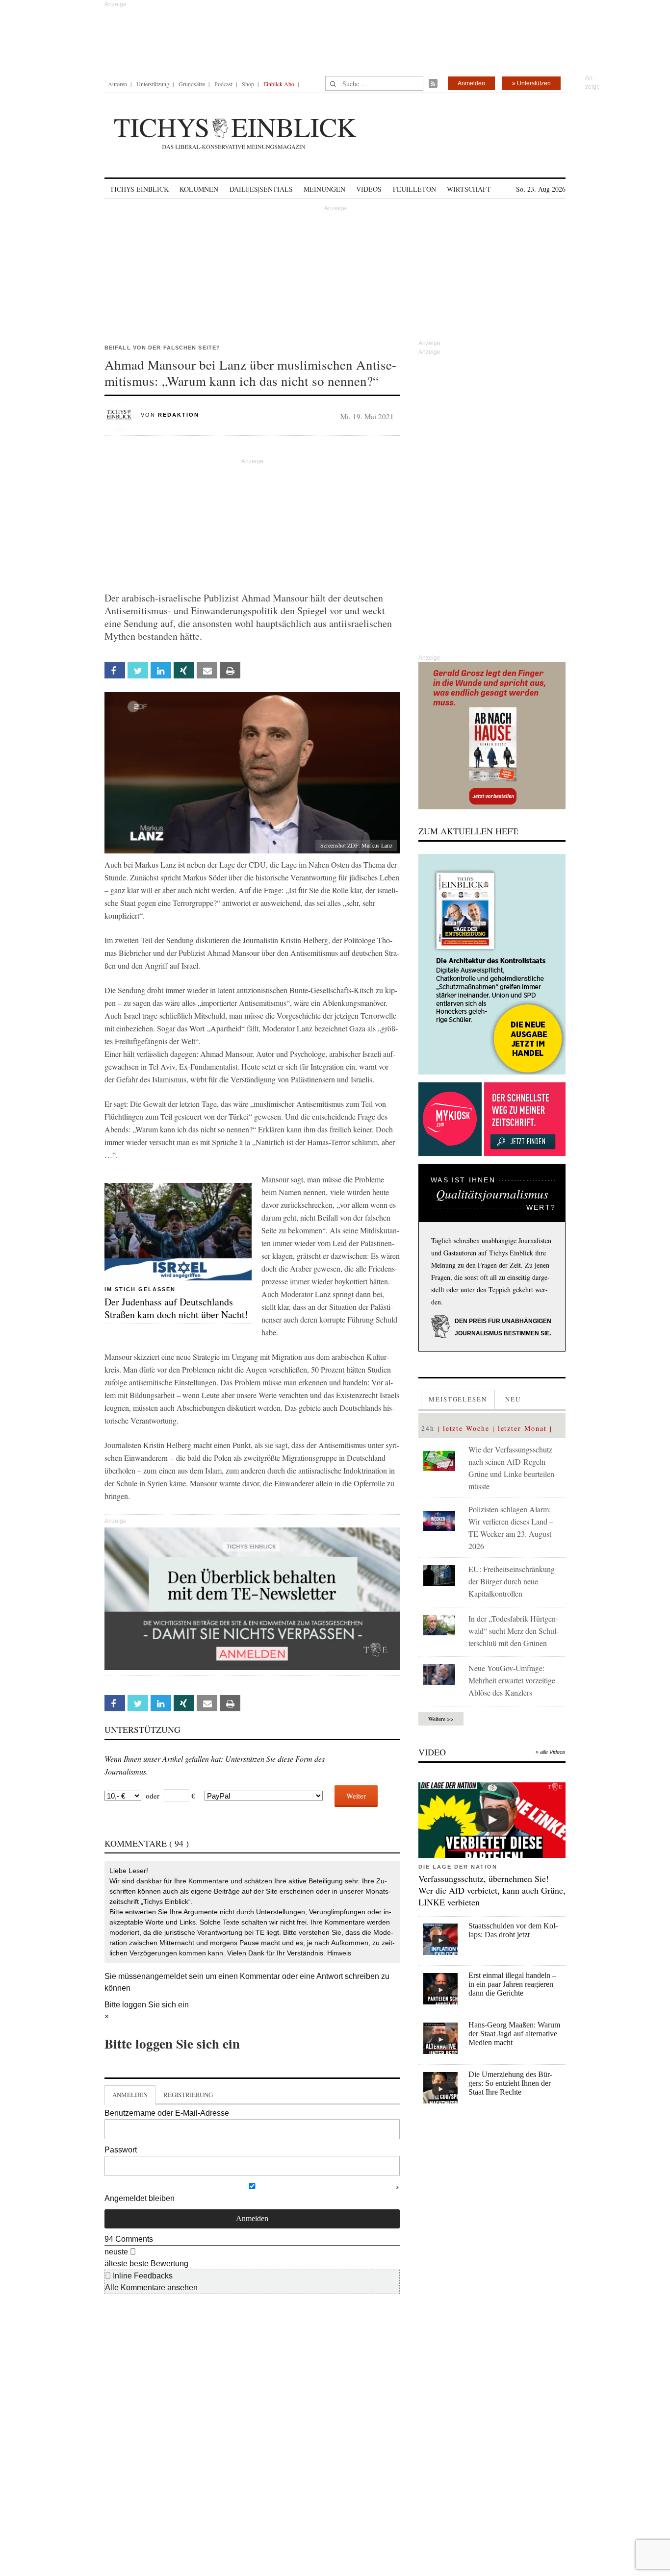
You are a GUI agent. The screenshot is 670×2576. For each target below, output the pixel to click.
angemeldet (166, 1976)
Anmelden (471, 83)
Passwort (121, 2150)
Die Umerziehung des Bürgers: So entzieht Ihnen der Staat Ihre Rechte (510, 2083)
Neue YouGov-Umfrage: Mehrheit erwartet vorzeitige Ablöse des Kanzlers (512, 1680)
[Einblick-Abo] (492, 964)
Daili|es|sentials (261, 189)
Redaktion (179, 415)
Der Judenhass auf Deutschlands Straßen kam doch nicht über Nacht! (176, 1308)
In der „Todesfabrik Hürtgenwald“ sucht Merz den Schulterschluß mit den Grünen (514, 1631)
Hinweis (339, 1953)
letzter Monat (522, 1428)
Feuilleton (414, 189)
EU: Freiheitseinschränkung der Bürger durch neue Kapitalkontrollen (512, 1581)
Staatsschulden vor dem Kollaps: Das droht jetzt (513, 1930)
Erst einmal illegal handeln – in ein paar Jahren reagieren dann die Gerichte (512, 1984)
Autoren (117, 84)
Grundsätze (192, 84)
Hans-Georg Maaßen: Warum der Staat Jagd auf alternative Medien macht (514, 2034)
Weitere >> (441, 1719)
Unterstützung (153, 84)
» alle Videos (551, 1752)
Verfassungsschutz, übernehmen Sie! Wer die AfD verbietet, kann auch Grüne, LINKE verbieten (492, 1890)
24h (428, 1428)
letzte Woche (466, 1428)
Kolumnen (199, 189)
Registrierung (188, 2095)
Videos (369, 189)
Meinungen (324, 189)
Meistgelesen (458, 1399)
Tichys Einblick (139, 189)
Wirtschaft (469, 189)
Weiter (356, 1796)
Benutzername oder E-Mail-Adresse (167, 2113)
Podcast (223, 84)
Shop (248, 84)
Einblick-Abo (279, 84)
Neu (513, 1399)
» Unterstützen (531, 83)
